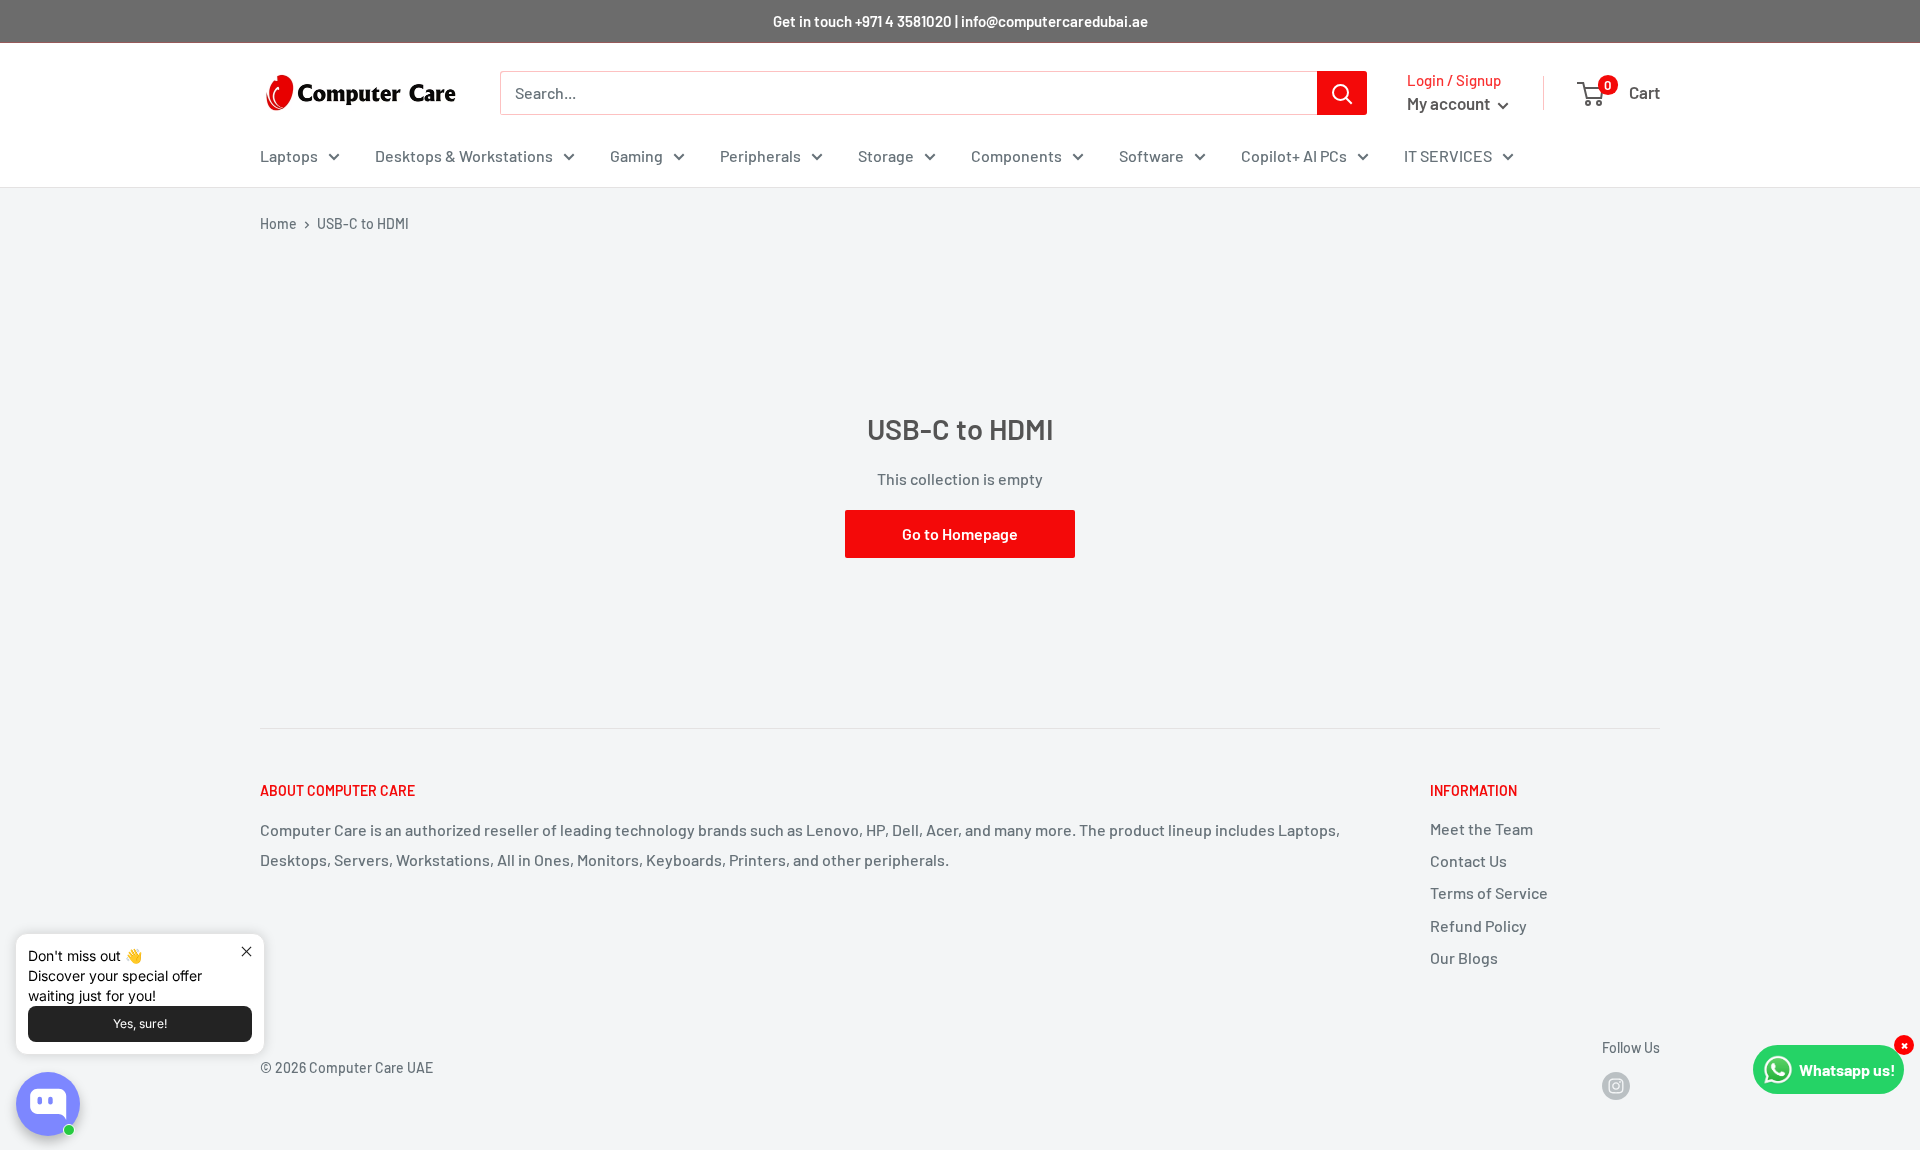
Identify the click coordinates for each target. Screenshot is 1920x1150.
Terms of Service (1489, 892)
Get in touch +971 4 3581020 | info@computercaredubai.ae (960, 21)
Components (1016, 155)
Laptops (289, 155)
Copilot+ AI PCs (1294, 155)
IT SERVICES (1448, 155)
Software (1151, 155)
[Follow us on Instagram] (1616, 1086)
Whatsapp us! (1847, 1069)
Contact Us (1468, 860)
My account (1450, 103)
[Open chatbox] (48, 1104)
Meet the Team (1481, 828)
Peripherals (760, 155)
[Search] (1342, 93)
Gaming (636, 155)
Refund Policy (1478, 925)
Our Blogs (1464, 957)
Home (278, 223)
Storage (886, 155)
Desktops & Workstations (464, 155)
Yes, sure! (140, 1023)
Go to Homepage (960, 533)
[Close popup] (246, 951)
